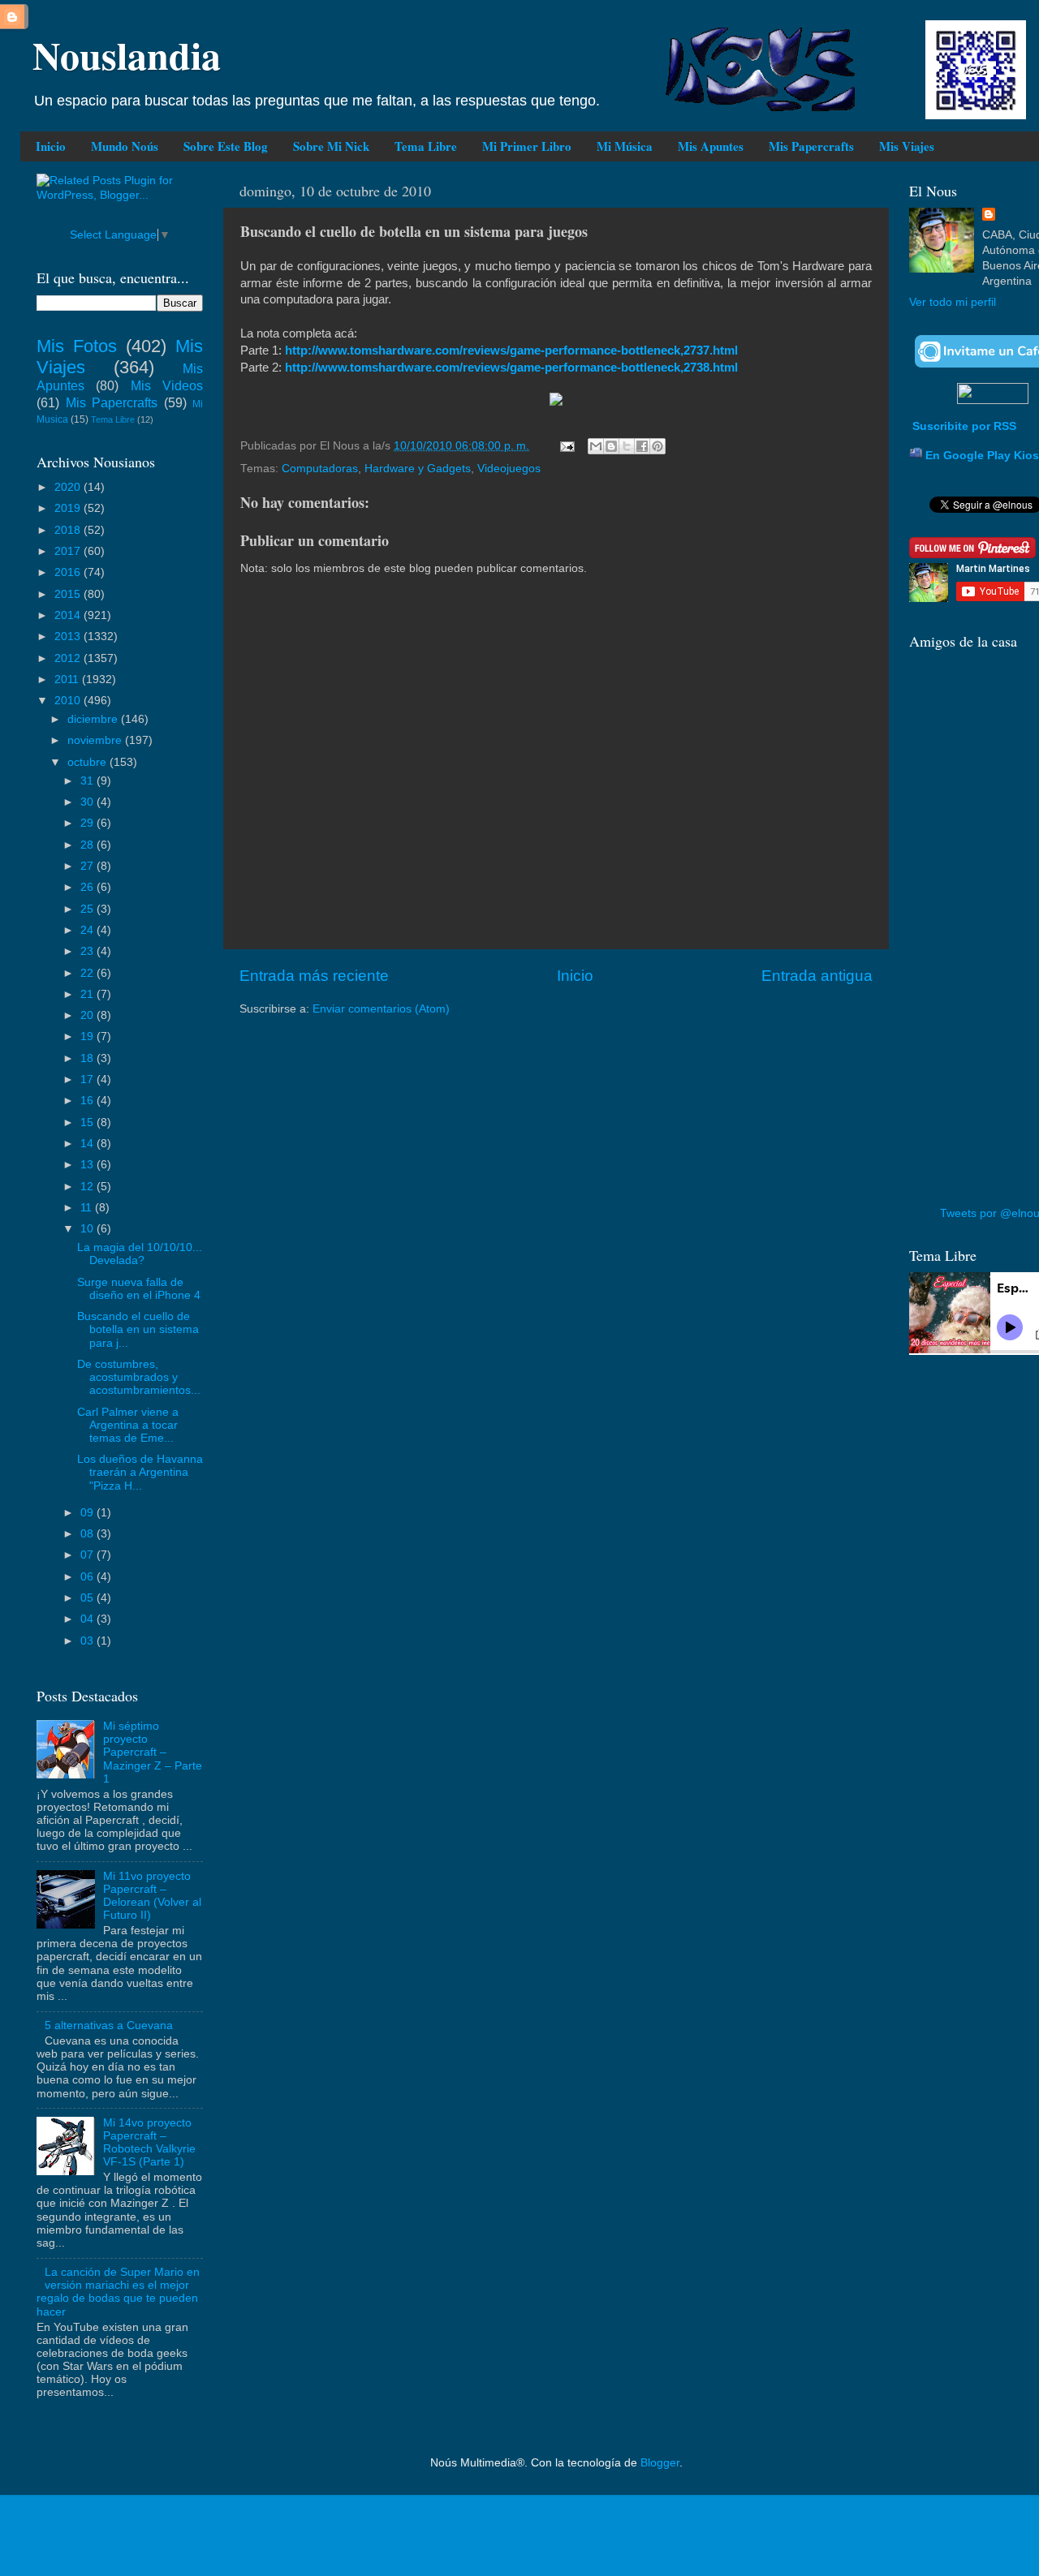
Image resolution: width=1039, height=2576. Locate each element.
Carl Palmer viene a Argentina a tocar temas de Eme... (128, 1425)
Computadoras (320, 469)
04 (88, 1619)
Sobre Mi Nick (331, 146)
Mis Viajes (907, 146)
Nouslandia (127, 54)
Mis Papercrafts (811, 146)
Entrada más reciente (314, 976)
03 (88, 1641)
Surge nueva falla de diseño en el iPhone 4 (139, 1289)
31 (88, 781)
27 (88, 866)
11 (88, 1208)
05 (88, 1598)
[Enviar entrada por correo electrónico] (566, 446)
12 (88, 1187)
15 (88, 1122)
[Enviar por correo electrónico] (596, 446)
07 (88, 1555)
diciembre (94, 719)
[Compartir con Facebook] (642, 446)
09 (88, 1513)
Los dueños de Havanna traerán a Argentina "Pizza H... (140, 1472)
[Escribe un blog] (611, 446)
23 (88, 951)
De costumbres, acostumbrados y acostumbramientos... (139, 1377)
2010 (69, 701)
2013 (69, 636)
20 (88, 1015)
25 (88, 909)
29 (88, 823)
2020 (69, 487)
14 (88, 1144)
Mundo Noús (125, 146)
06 (88, 1577)
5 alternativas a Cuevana (109, 2026)
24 (88, 930)
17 (88, 1079)
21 (88, 994)
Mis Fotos (77, 346)
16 (88, 1101)
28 (88, 845)
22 (88, 973)
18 (88, 1058)
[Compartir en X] (627, 446)
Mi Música (625, 146)
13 (88, 1165)
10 (88, 1229)
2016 (69, 572)
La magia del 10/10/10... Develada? (140, 1254)
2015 (69, 594)
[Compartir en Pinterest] (657, 446)
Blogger (660, 2463)
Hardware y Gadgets (418, 469)
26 (88, 887)
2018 (69, 530)
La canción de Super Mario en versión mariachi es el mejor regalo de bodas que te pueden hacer (118, 2292)
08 (88, 1534)
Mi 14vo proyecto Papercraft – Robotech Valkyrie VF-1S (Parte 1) (149, 2143)
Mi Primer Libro (527, 146)
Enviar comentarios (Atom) (381, 1009)
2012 (69, 658)
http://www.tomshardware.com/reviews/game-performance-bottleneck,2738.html (511, 368)
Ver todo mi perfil (953, 302)
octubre (88, 762)
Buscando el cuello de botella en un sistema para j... (138, 1329)
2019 (69, 508)
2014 (69, 615)
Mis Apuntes (711, 146)
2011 (68, 679)
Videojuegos (509, 469)
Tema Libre (426, 146)
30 (88, 802)
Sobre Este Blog (226, 146)
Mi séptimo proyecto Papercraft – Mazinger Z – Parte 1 (153, 1752)
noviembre (96, 740)
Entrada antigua (817, 976)
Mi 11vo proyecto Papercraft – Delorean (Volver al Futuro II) (152, 1896)
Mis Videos (167, 385)
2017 (69, 551)
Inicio (51, 146)
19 (88, 1036)
